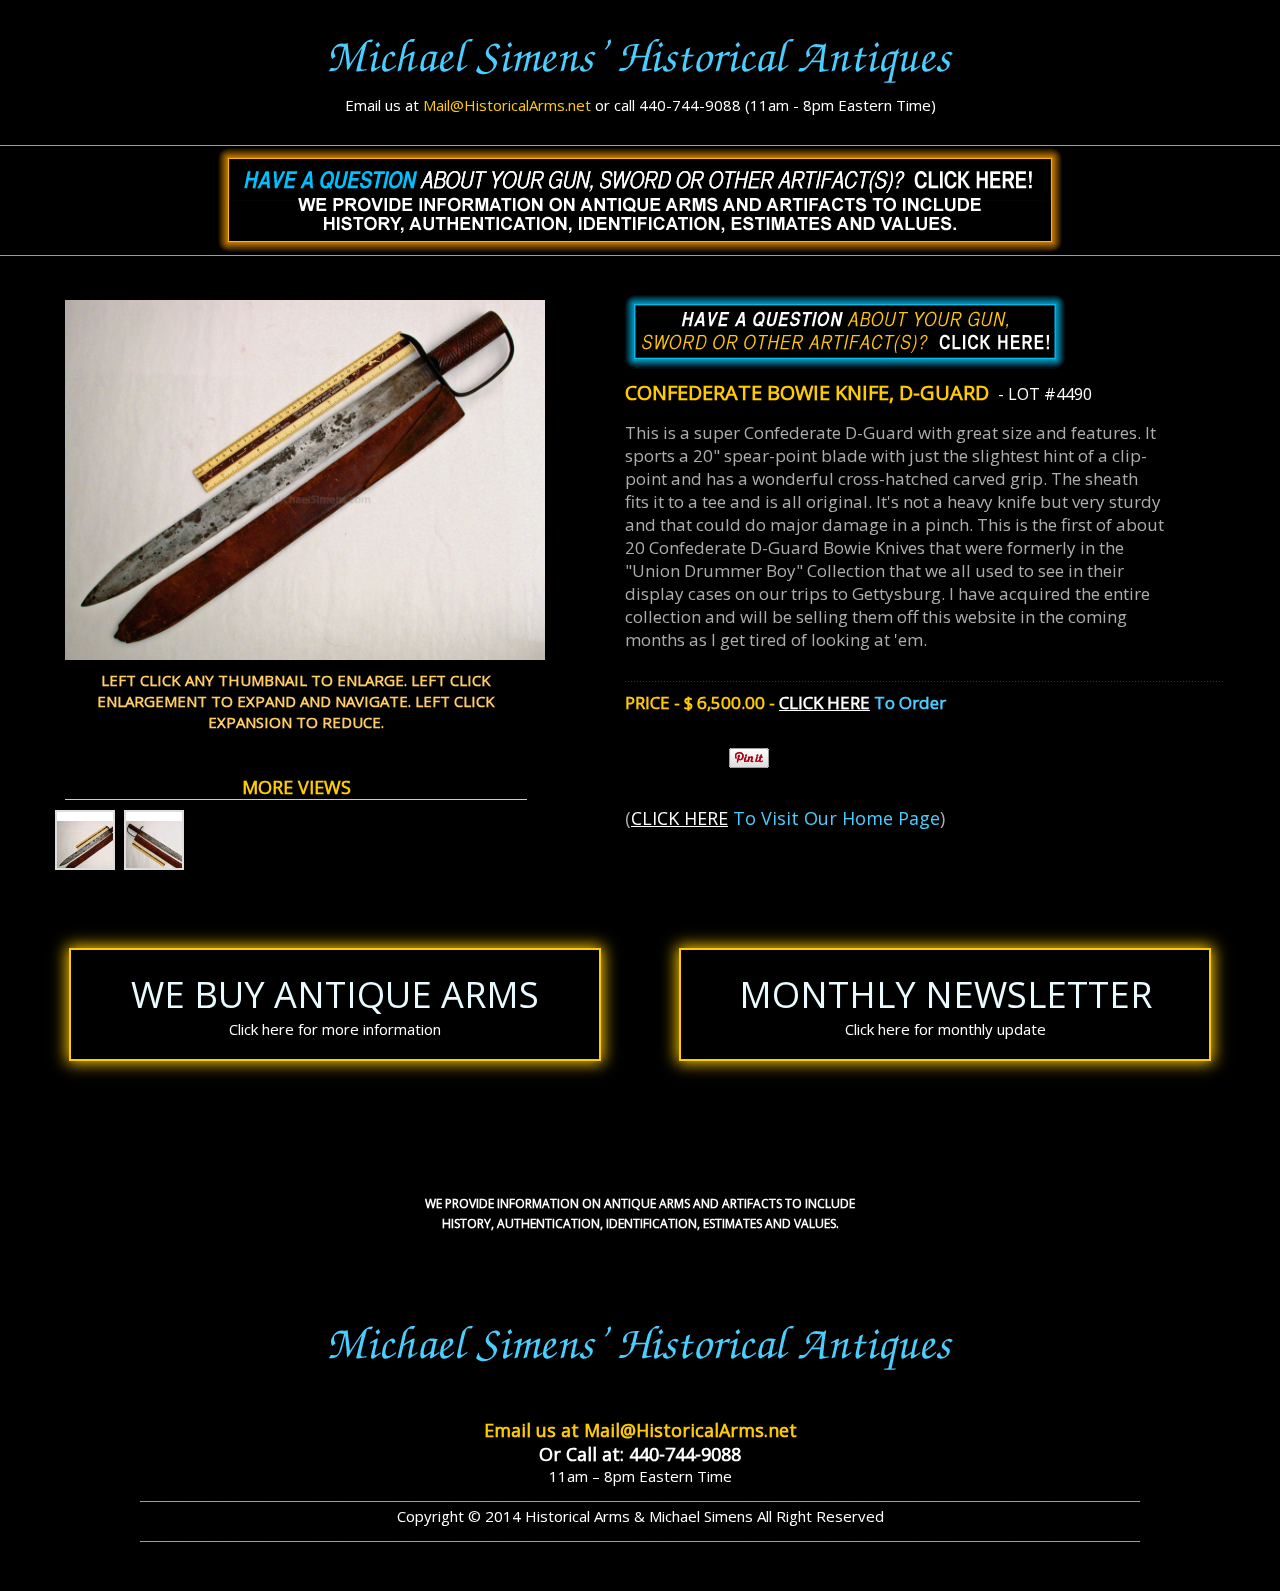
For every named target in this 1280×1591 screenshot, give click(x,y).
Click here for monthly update (945, 1029)
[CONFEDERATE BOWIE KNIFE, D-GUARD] (85, 840)
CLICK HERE (824, 702)
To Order (908, 702)
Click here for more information (335, 1029)
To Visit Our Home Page (834, 818)
